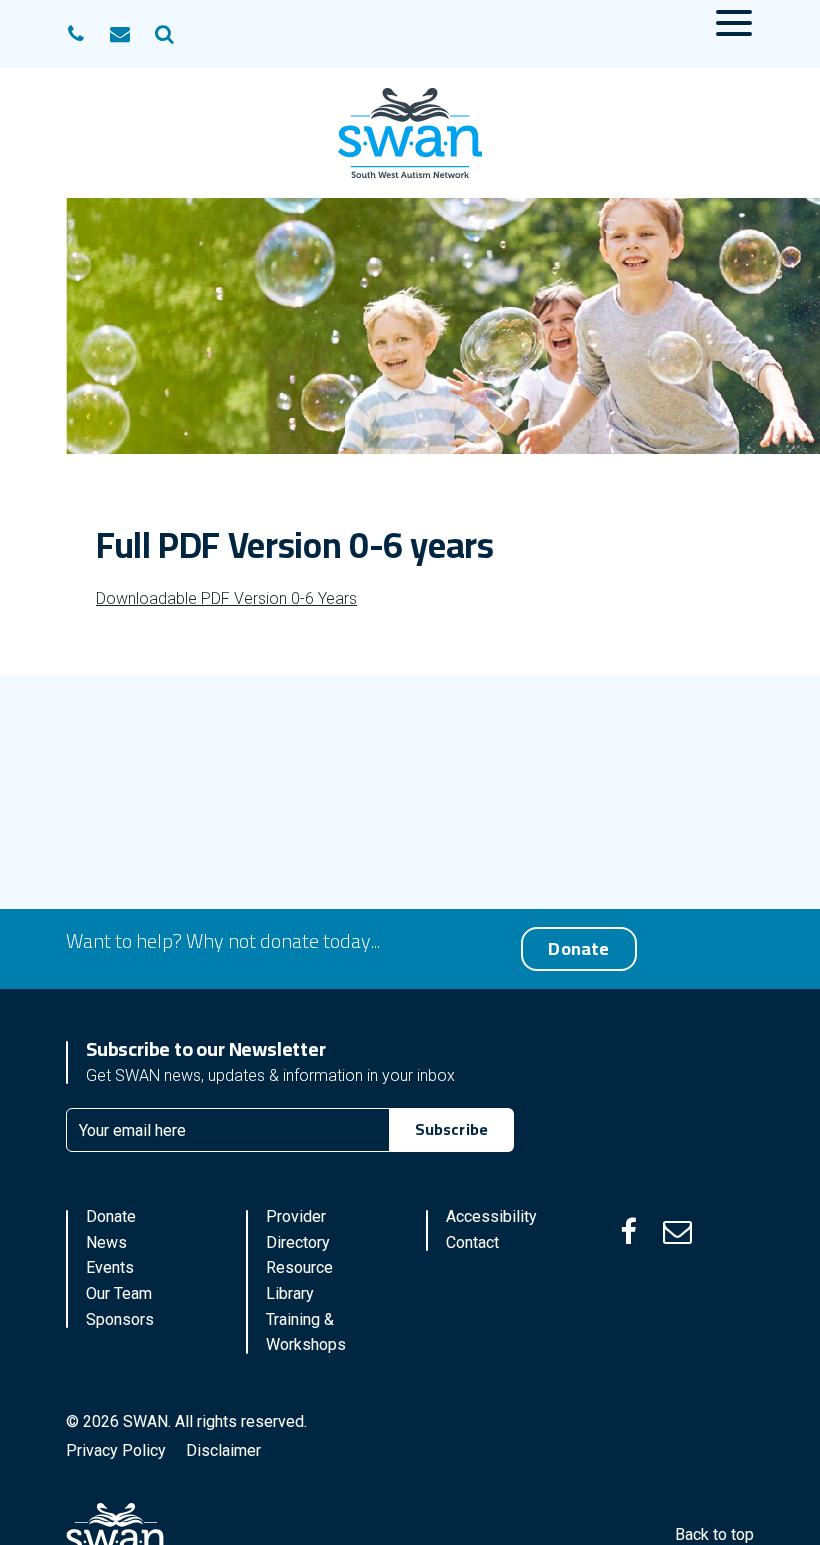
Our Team (119, 1293)
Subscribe (451, 1129)
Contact (472, 1242)
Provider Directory (298, 1229)
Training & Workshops (306, 1332)
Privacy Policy (116, 1450)
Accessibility (491, 1216)
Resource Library (299, 1280)
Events (110, 1267)
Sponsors (120, 1319)
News (106, 1242)
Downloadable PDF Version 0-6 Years (226, 598)
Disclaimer (223, 1450)
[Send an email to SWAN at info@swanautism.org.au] (120, 34)
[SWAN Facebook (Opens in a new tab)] (628, 1232)
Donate (578, 948)
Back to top (714, 1534)
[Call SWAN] (76, 34)
